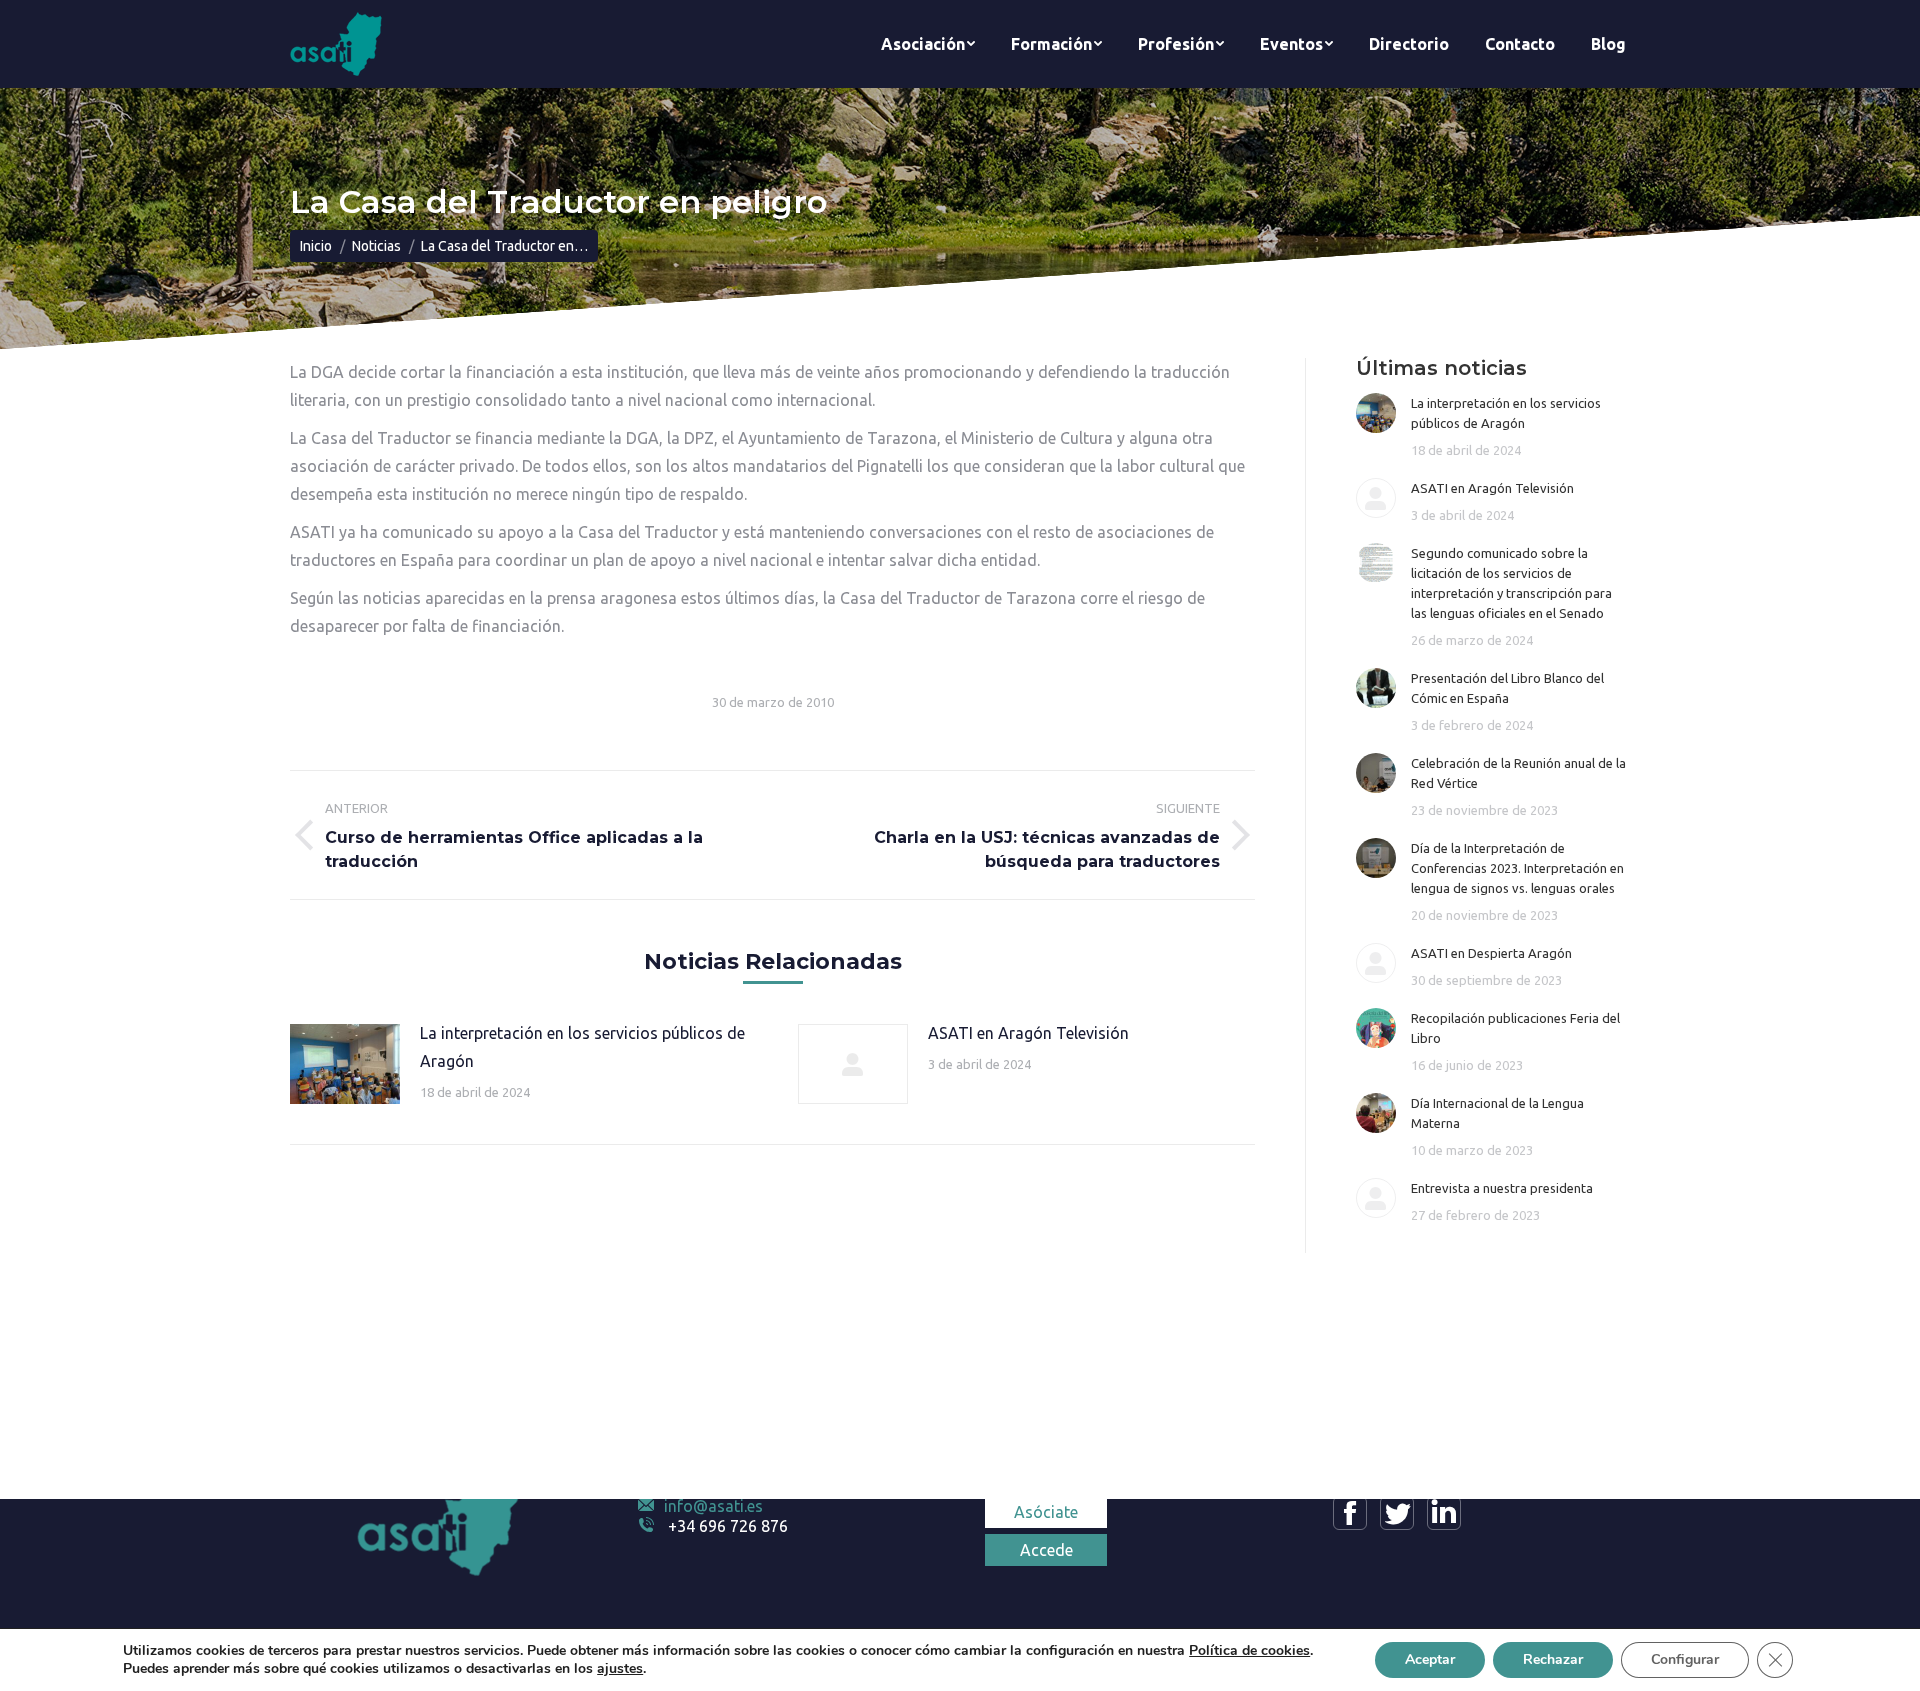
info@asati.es (713, 1506)
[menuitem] (928, 44)
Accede (1046, 1550)
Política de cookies (1249, 1650)
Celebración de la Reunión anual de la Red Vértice (1518, 773)
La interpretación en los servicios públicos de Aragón (582, 1047)
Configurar (1685, 1659)
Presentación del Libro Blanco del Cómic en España (1507, 688)
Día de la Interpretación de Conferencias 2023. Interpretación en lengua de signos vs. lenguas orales (1517, 868)
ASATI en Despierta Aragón (1491, 953)
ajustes (620, 1669)
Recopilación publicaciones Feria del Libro (1515, 1028)
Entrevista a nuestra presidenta (1502, 1188)
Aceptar (1430, 1659)
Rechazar (1553, 1659)
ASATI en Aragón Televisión (1028, 1033)
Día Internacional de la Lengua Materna (1497, 1113)
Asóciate (1046, 1512)
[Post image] (345, 1064)
